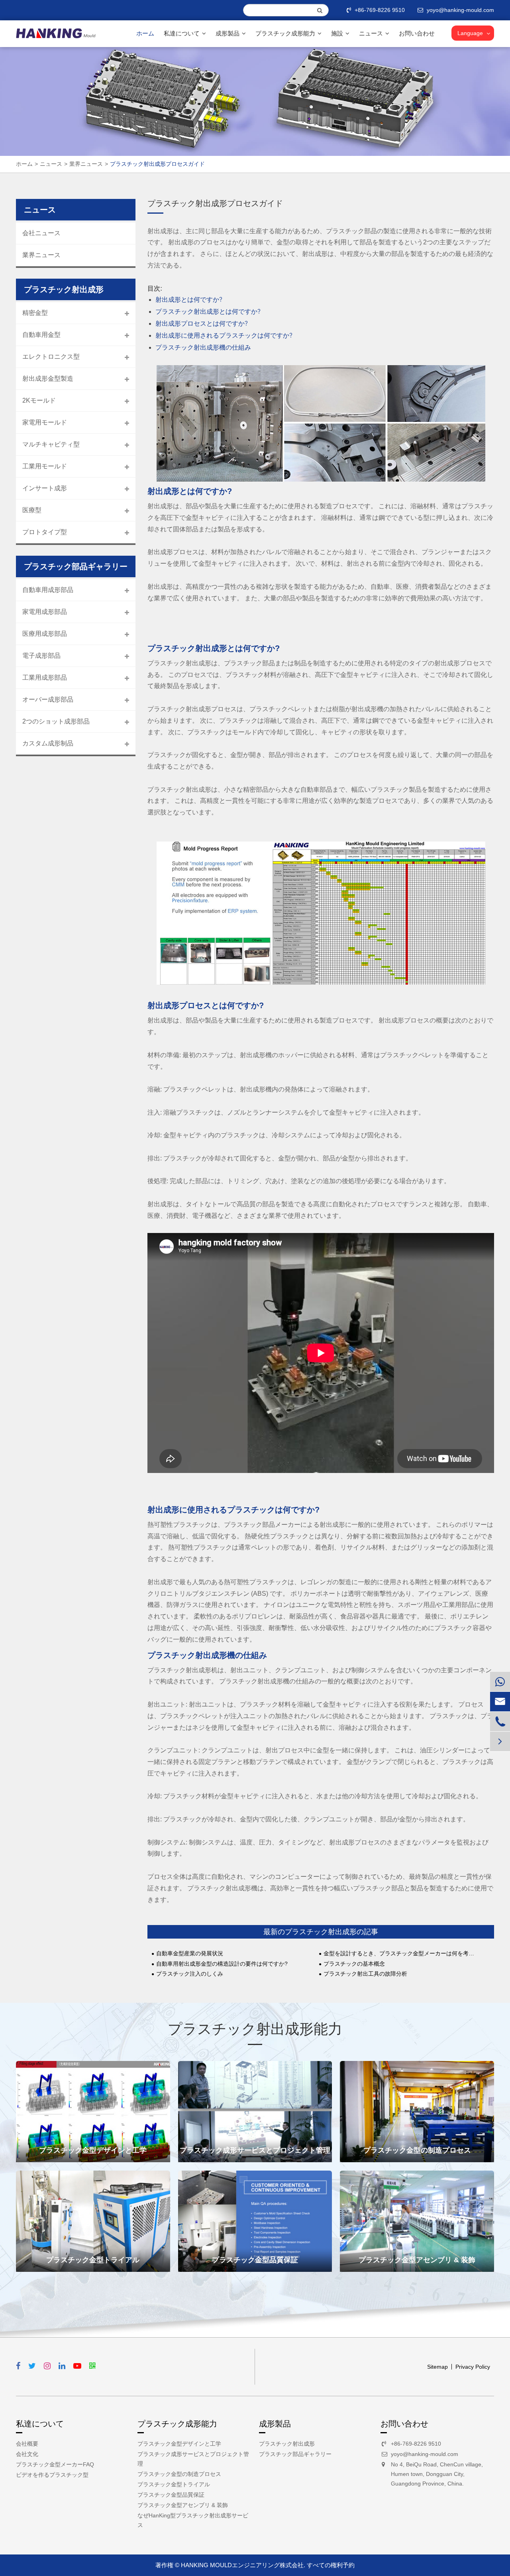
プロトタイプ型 (45, 532)
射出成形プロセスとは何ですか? (202, 324)
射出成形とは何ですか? (189, 300)
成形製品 (228, 33)
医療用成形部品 (45, 634)
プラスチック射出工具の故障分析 (365, 1974)
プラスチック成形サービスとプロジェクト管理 (255, 2150)
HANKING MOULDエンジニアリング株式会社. (243, 2565)
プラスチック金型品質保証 (255, 2260)
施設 (338, 33)
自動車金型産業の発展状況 (190, 1954)
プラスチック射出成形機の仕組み (203, 348)
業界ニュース (86, 164)
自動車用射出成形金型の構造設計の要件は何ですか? (222, 1964)
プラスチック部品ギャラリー (295, 2454)
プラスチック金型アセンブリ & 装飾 (417, 2260)
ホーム (145, 33)
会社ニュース (41, 233)
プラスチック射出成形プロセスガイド (157, 164)
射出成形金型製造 (48, 379)
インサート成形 (45, 488)
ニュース (372, 33)
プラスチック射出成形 (287, 2444)
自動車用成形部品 (48, 590)
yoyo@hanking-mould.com (425, 2454)
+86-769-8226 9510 (380, 10)
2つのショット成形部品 (56, 721)
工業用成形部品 (45, 677)
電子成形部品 (41, 656)
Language (470, 33)
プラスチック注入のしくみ (190, 1974)
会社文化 (27, 2454)
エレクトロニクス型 (51, 357)
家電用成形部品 (45, 612)
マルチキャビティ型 (51, 444)
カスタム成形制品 (48, 743)
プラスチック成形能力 (286, 33)
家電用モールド (45, 422)
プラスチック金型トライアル (93, 2260)
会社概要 (27, 2444)
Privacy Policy (473, 2367)
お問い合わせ (417, 33)
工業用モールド (45, 466)
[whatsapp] (500, 1682)
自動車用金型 (41, 335)
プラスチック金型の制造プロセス (417, 2150)
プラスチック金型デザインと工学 (93, 2150)
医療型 (32, 510)
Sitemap (437, 2367)
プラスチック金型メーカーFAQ (55, 2464)
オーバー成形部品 (48, 699)
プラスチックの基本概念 (354, 1964)
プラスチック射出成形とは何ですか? (208, 312)
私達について (182, 33)
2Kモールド (39, 400)
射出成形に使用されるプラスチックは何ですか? (224, 336)
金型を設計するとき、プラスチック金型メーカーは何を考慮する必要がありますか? (401, 1954)
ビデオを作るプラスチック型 (52, 2475)
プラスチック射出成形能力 (255, 2029)
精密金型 (35, 313)
